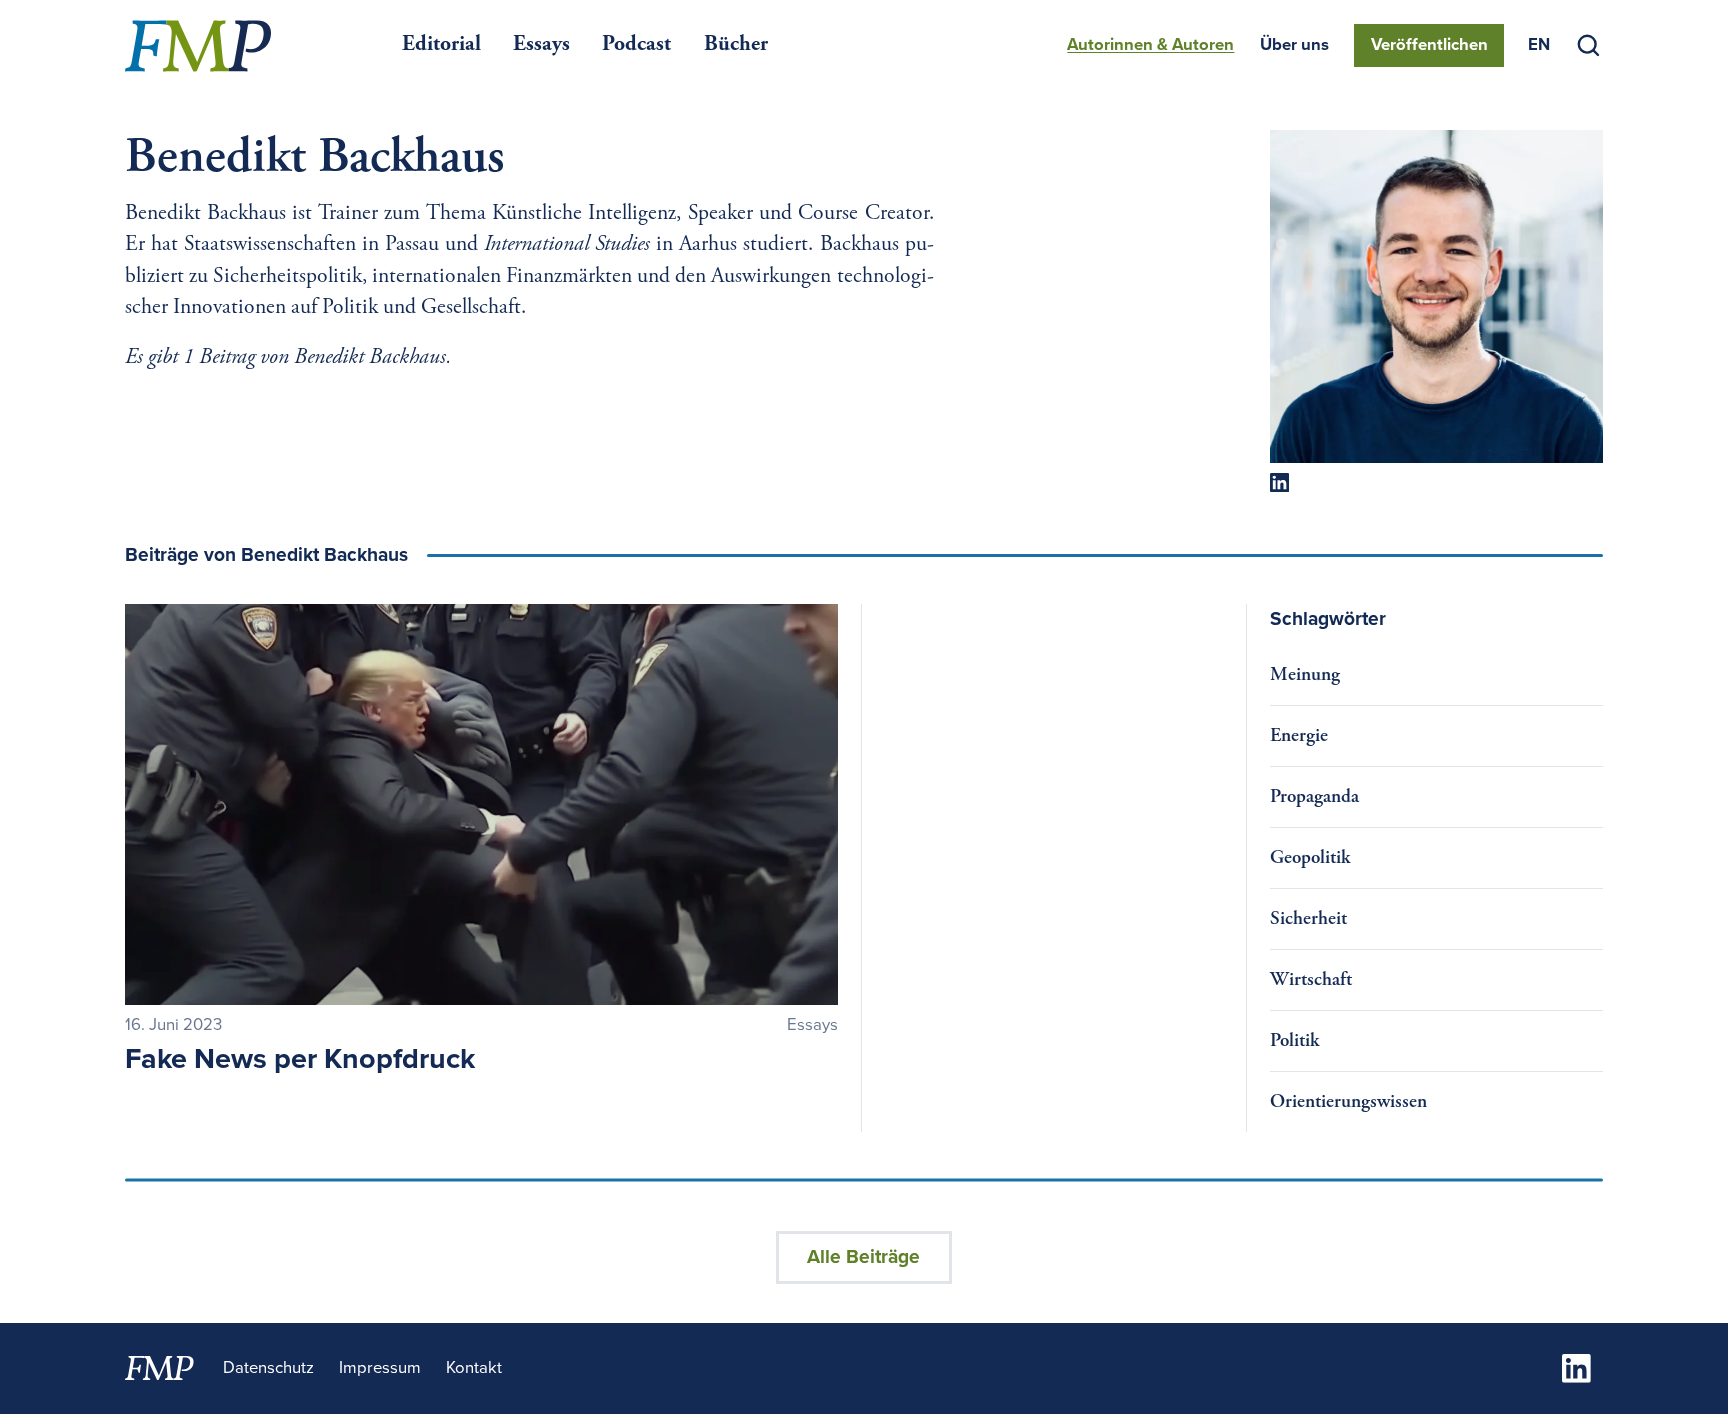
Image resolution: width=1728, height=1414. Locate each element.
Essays (541, 45)
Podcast (636, 45)
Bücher (736, 45)
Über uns (1294, 45)
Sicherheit (1308, 919)
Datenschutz (268, 1368)
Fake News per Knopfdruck (300, 1059)
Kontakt (474, 1368)
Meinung (1305, 675)
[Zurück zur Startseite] (198, 46)
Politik (1294, 1041)
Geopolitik (1310, 858)
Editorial (441, 45)
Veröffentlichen (1429, 45)
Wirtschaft (1311, 980)
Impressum (380, 1368)
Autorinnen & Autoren (1150, 45)
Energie (1299, 736)
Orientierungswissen (1348, 1102)
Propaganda (1314, 797)
